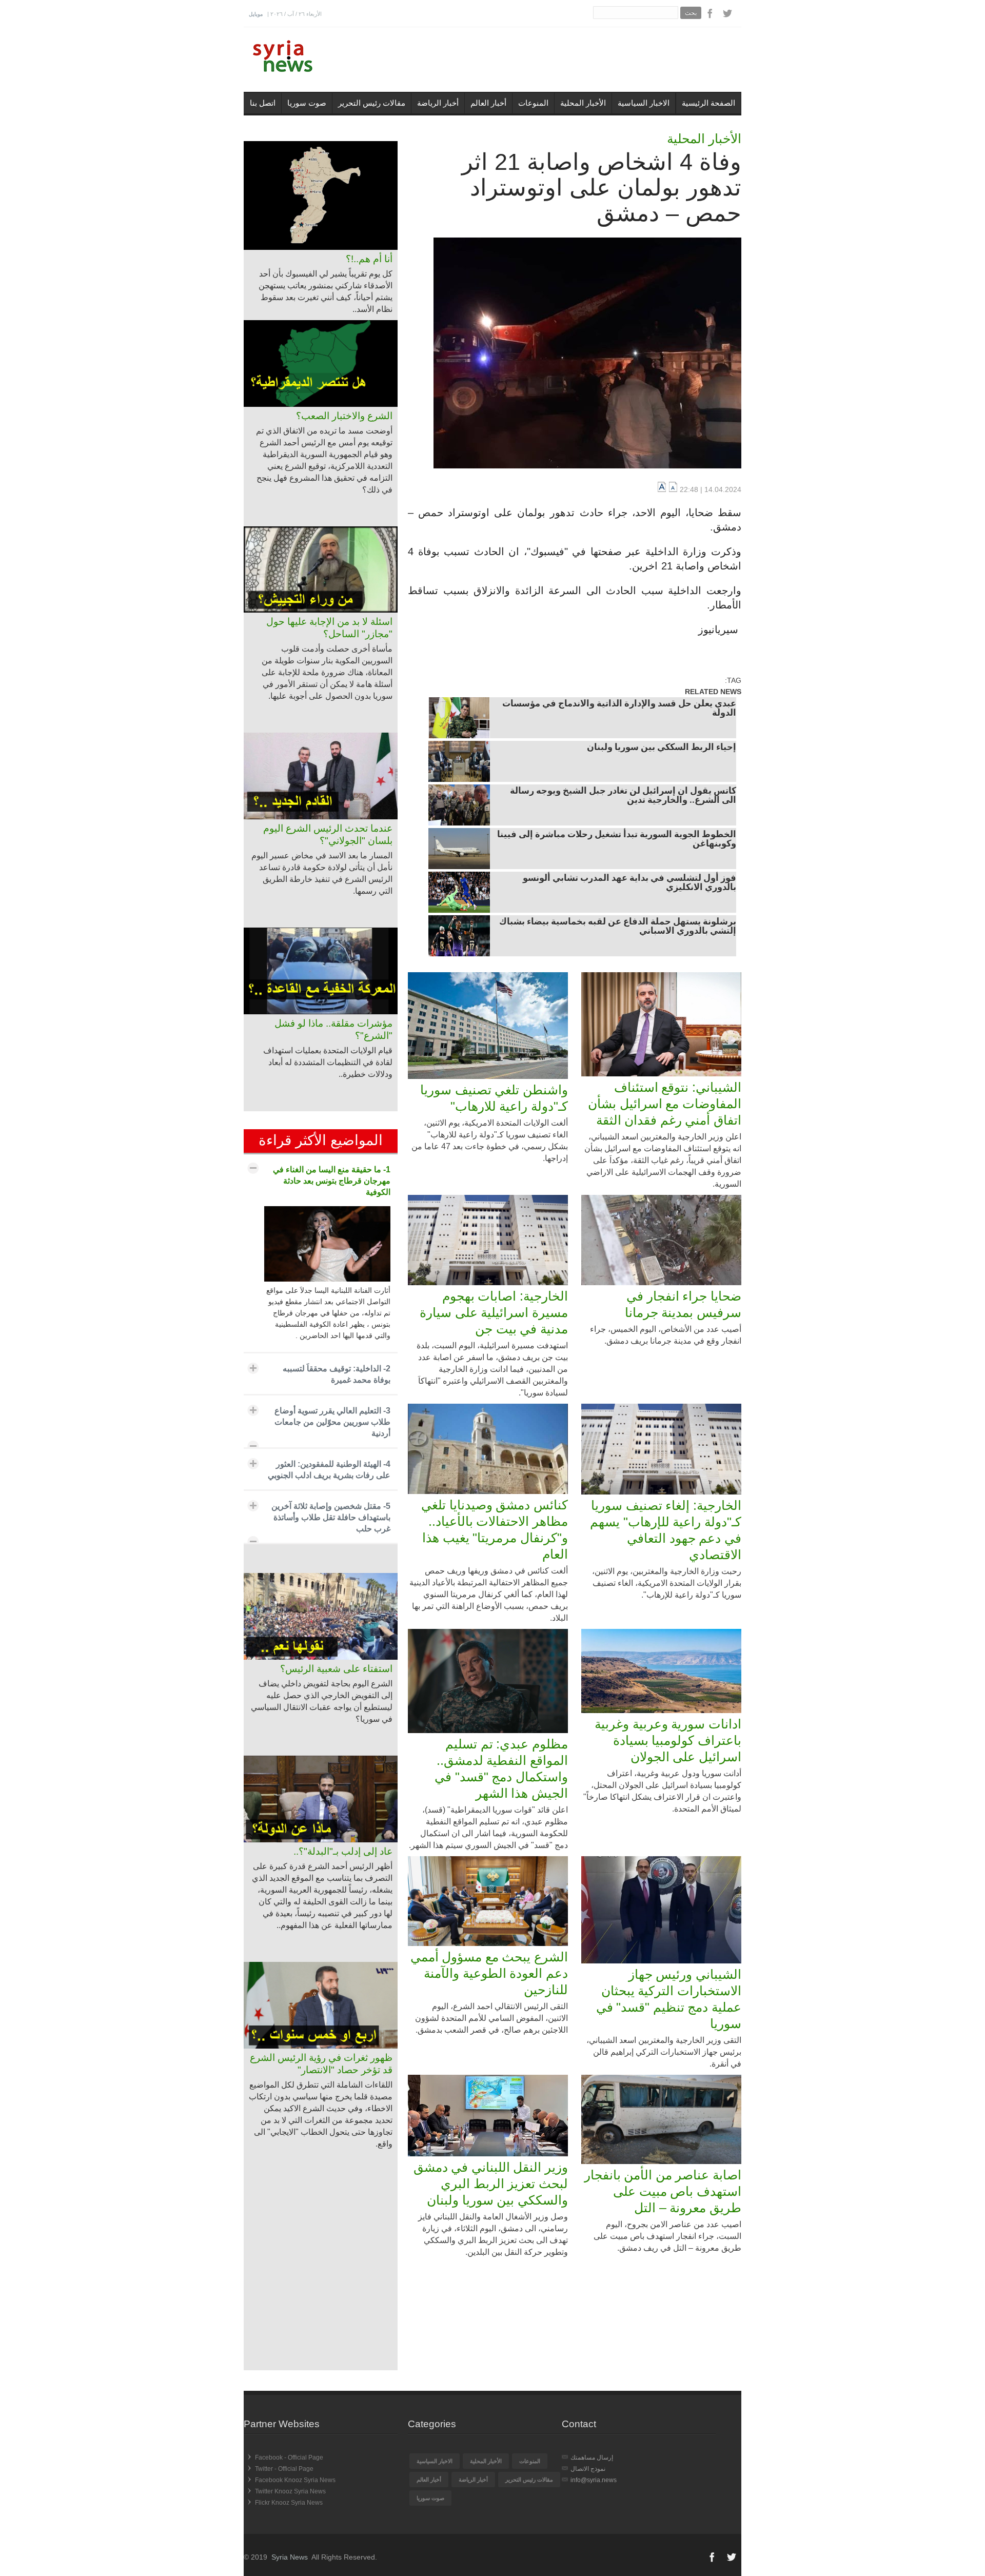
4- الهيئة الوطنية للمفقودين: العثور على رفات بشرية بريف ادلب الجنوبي (329, 1470)
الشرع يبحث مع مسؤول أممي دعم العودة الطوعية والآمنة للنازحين (489, 1973)
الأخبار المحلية (583, 103)
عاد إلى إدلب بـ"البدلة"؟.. (343, 1851)
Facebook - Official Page (289, 2457)
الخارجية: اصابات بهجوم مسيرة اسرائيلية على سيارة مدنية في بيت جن (494, 1312)
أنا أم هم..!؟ (369, 259)
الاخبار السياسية (644, 103)
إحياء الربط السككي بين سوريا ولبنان (662, 748)
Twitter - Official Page (284, 2469)
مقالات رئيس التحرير (372, 103)
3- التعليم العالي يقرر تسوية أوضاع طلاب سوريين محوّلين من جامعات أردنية (332, 1422)
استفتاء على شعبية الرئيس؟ (336, 1669)
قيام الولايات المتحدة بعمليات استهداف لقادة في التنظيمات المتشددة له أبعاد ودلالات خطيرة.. (328, 1062)
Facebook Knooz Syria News (295, 2480)
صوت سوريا (307, 103)
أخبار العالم (488, 103)
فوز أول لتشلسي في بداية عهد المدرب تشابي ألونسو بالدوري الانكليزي (629, 883)
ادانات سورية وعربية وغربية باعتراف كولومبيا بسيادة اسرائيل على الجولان (668, 1740)
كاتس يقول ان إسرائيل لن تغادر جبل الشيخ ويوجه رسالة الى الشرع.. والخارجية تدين (623, 796)
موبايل (256, 14)
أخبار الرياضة (438, 103)
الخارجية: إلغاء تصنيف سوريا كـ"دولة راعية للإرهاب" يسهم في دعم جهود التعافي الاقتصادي (666, 1530)
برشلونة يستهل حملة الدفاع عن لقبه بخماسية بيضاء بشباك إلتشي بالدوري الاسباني (618, 927)
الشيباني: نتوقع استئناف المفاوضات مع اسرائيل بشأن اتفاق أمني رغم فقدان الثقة (665, 1104)
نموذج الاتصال (588, 2469)
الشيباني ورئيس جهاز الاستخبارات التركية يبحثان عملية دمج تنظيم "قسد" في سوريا (669, 1999)
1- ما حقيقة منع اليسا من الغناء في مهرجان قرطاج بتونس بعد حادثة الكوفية (332, 1181)
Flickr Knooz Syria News (289, 2503)
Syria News (290, 2557)
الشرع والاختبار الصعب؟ (344, 416)
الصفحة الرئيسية (708, 103)
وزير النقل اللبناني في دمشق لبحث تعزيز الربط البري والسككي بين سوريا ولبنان (491, 2184)
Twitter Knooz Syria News (290, 2491)
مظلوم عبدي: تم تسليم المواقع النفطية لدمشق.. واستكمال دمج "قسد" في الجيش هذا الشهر (501, 1768)
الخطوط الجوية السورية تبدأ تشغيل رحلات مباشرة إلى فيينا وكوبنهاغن (617, 840)
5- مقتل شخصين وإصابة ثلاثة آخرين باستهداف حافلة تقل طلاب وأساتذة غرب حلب (331, 1517)
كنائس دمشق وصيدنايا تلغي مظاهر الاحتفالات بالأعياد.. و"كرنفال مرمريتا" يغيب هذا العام (495, 1529)
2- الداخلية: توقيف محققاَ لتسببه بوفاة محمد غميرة (337, 1374)
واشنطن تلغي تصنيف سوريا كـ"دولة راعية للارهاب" (494, 1098)
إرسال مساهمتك (592, 2457)
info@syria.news (594, 2480)
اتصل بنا (263, 103)
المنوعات (533, 103)
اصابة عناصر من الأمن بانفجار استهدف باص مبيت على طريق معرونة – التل (663, 2191)
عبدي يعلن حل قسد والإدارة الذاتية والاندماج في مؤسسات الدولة (619, 709)
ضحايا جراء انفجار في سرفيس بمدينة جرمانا (683, 1304)
